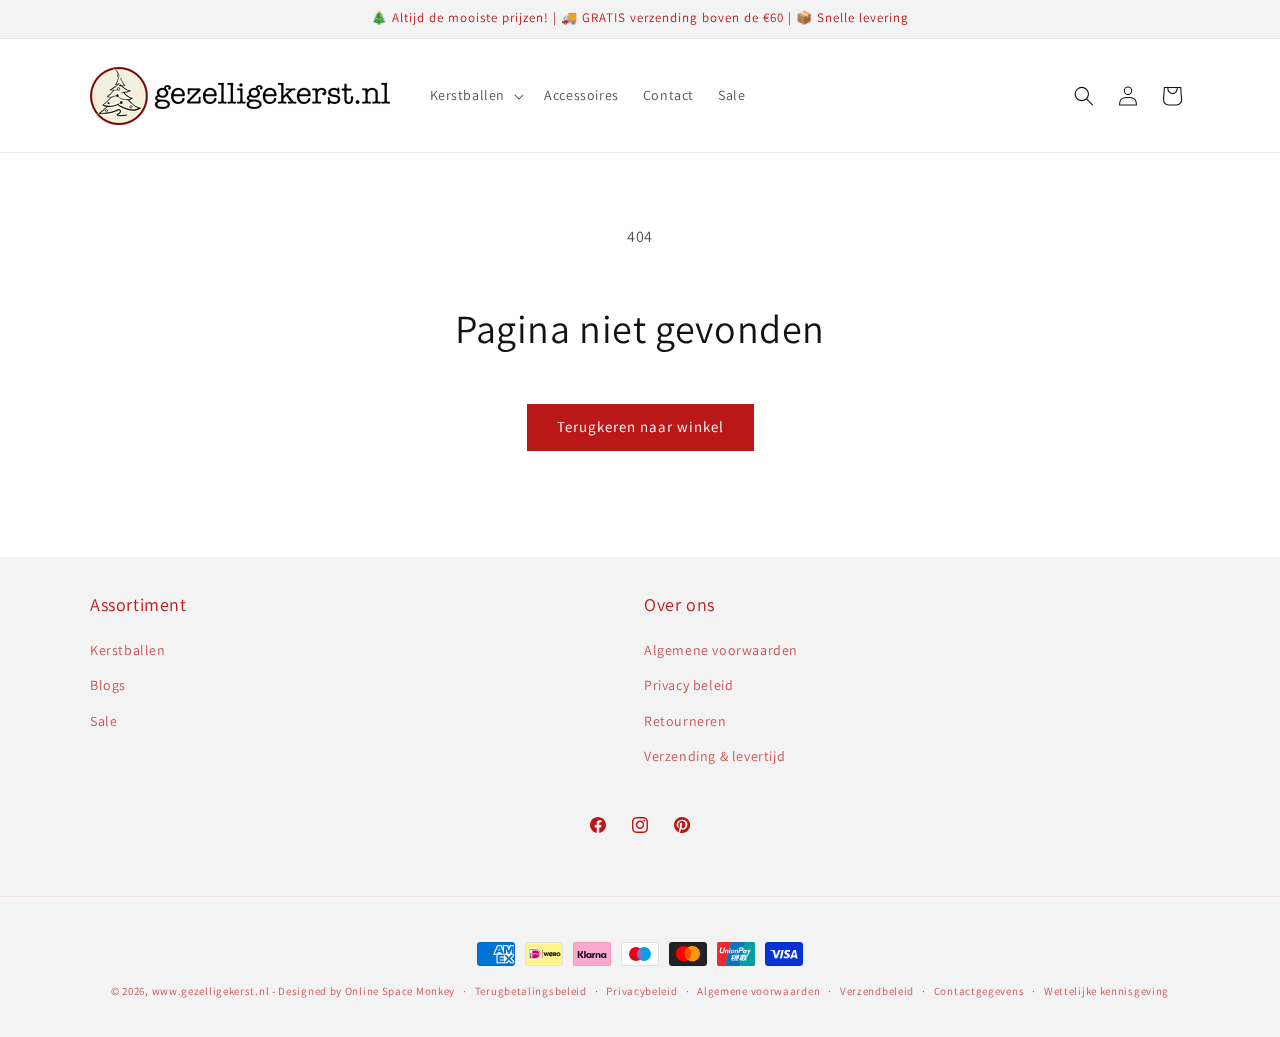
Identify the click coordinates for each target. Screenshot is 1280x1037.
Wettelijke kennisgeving (1106, 991)
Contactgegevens (979, 991)
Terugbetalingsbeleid (531, 991)
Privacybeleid (641, 991)
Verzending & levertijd (714, 756)
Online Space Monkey (400, 991)
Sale (103, 721)
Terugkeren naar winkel (640, 426)
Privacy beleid (688, 685)
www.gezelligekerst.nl (211, 991)
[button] (475, 95)
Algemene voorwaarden (721, 650)
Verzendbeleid (877, 991)
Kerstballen (128, 650)
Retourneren (685, 721)
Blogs (108, 685)
